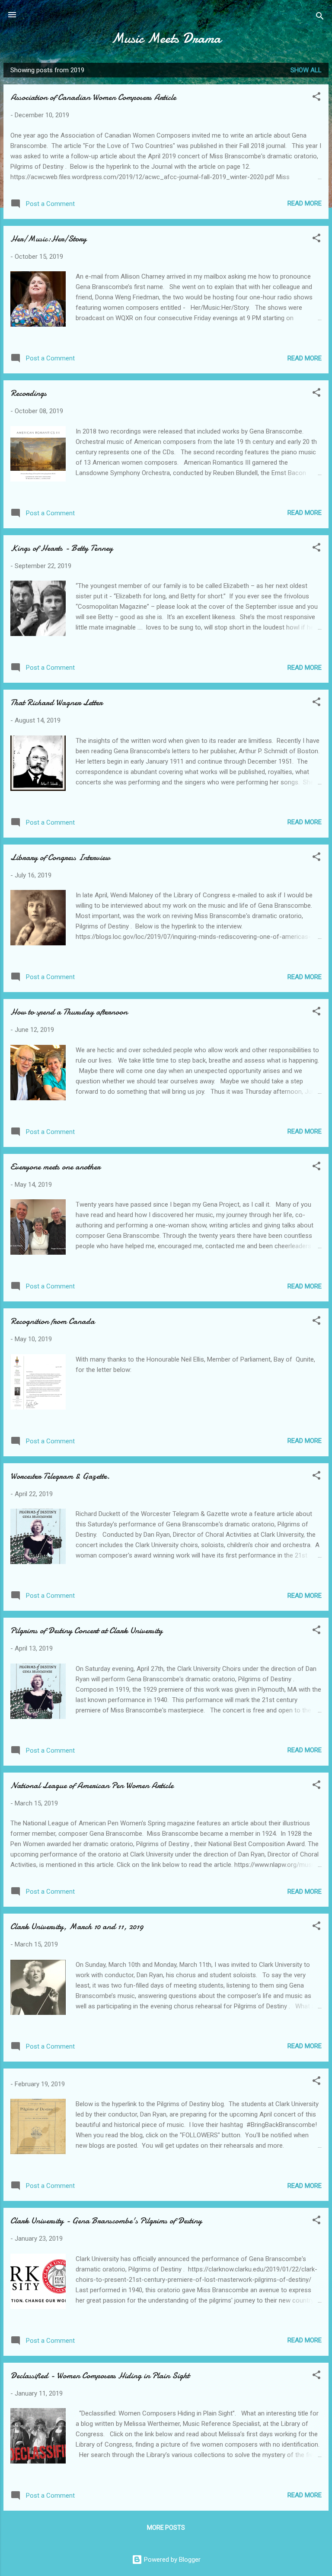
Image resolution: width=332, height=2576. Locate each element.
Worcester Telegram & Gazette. (60, 1476)
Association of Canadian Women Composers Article (93, 97)
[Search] (320, 18)
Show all (306, 70)
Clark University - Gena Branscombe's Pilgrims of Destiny (106, 2221)
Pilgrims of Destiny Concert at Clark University (86, 1630)
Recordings (29, 393)
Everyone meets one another (55, 1167)
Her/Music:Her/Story (48, 239)
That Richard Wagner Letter (56, 702)
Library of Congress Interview (60, 857)
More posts (166, 2528)
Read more (305, 203)
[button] (316, 98)
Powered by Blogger (171, 2560)
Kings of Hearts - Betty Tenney (62, 548)
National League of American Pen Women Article (92, 1785)
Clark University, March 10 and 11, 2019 (77, 1926)
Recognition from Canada (53, 1321)
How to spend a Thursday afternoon (69, 1012)
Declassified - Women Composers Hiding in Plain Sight (100, 2375)
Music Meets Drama (166, 38)
